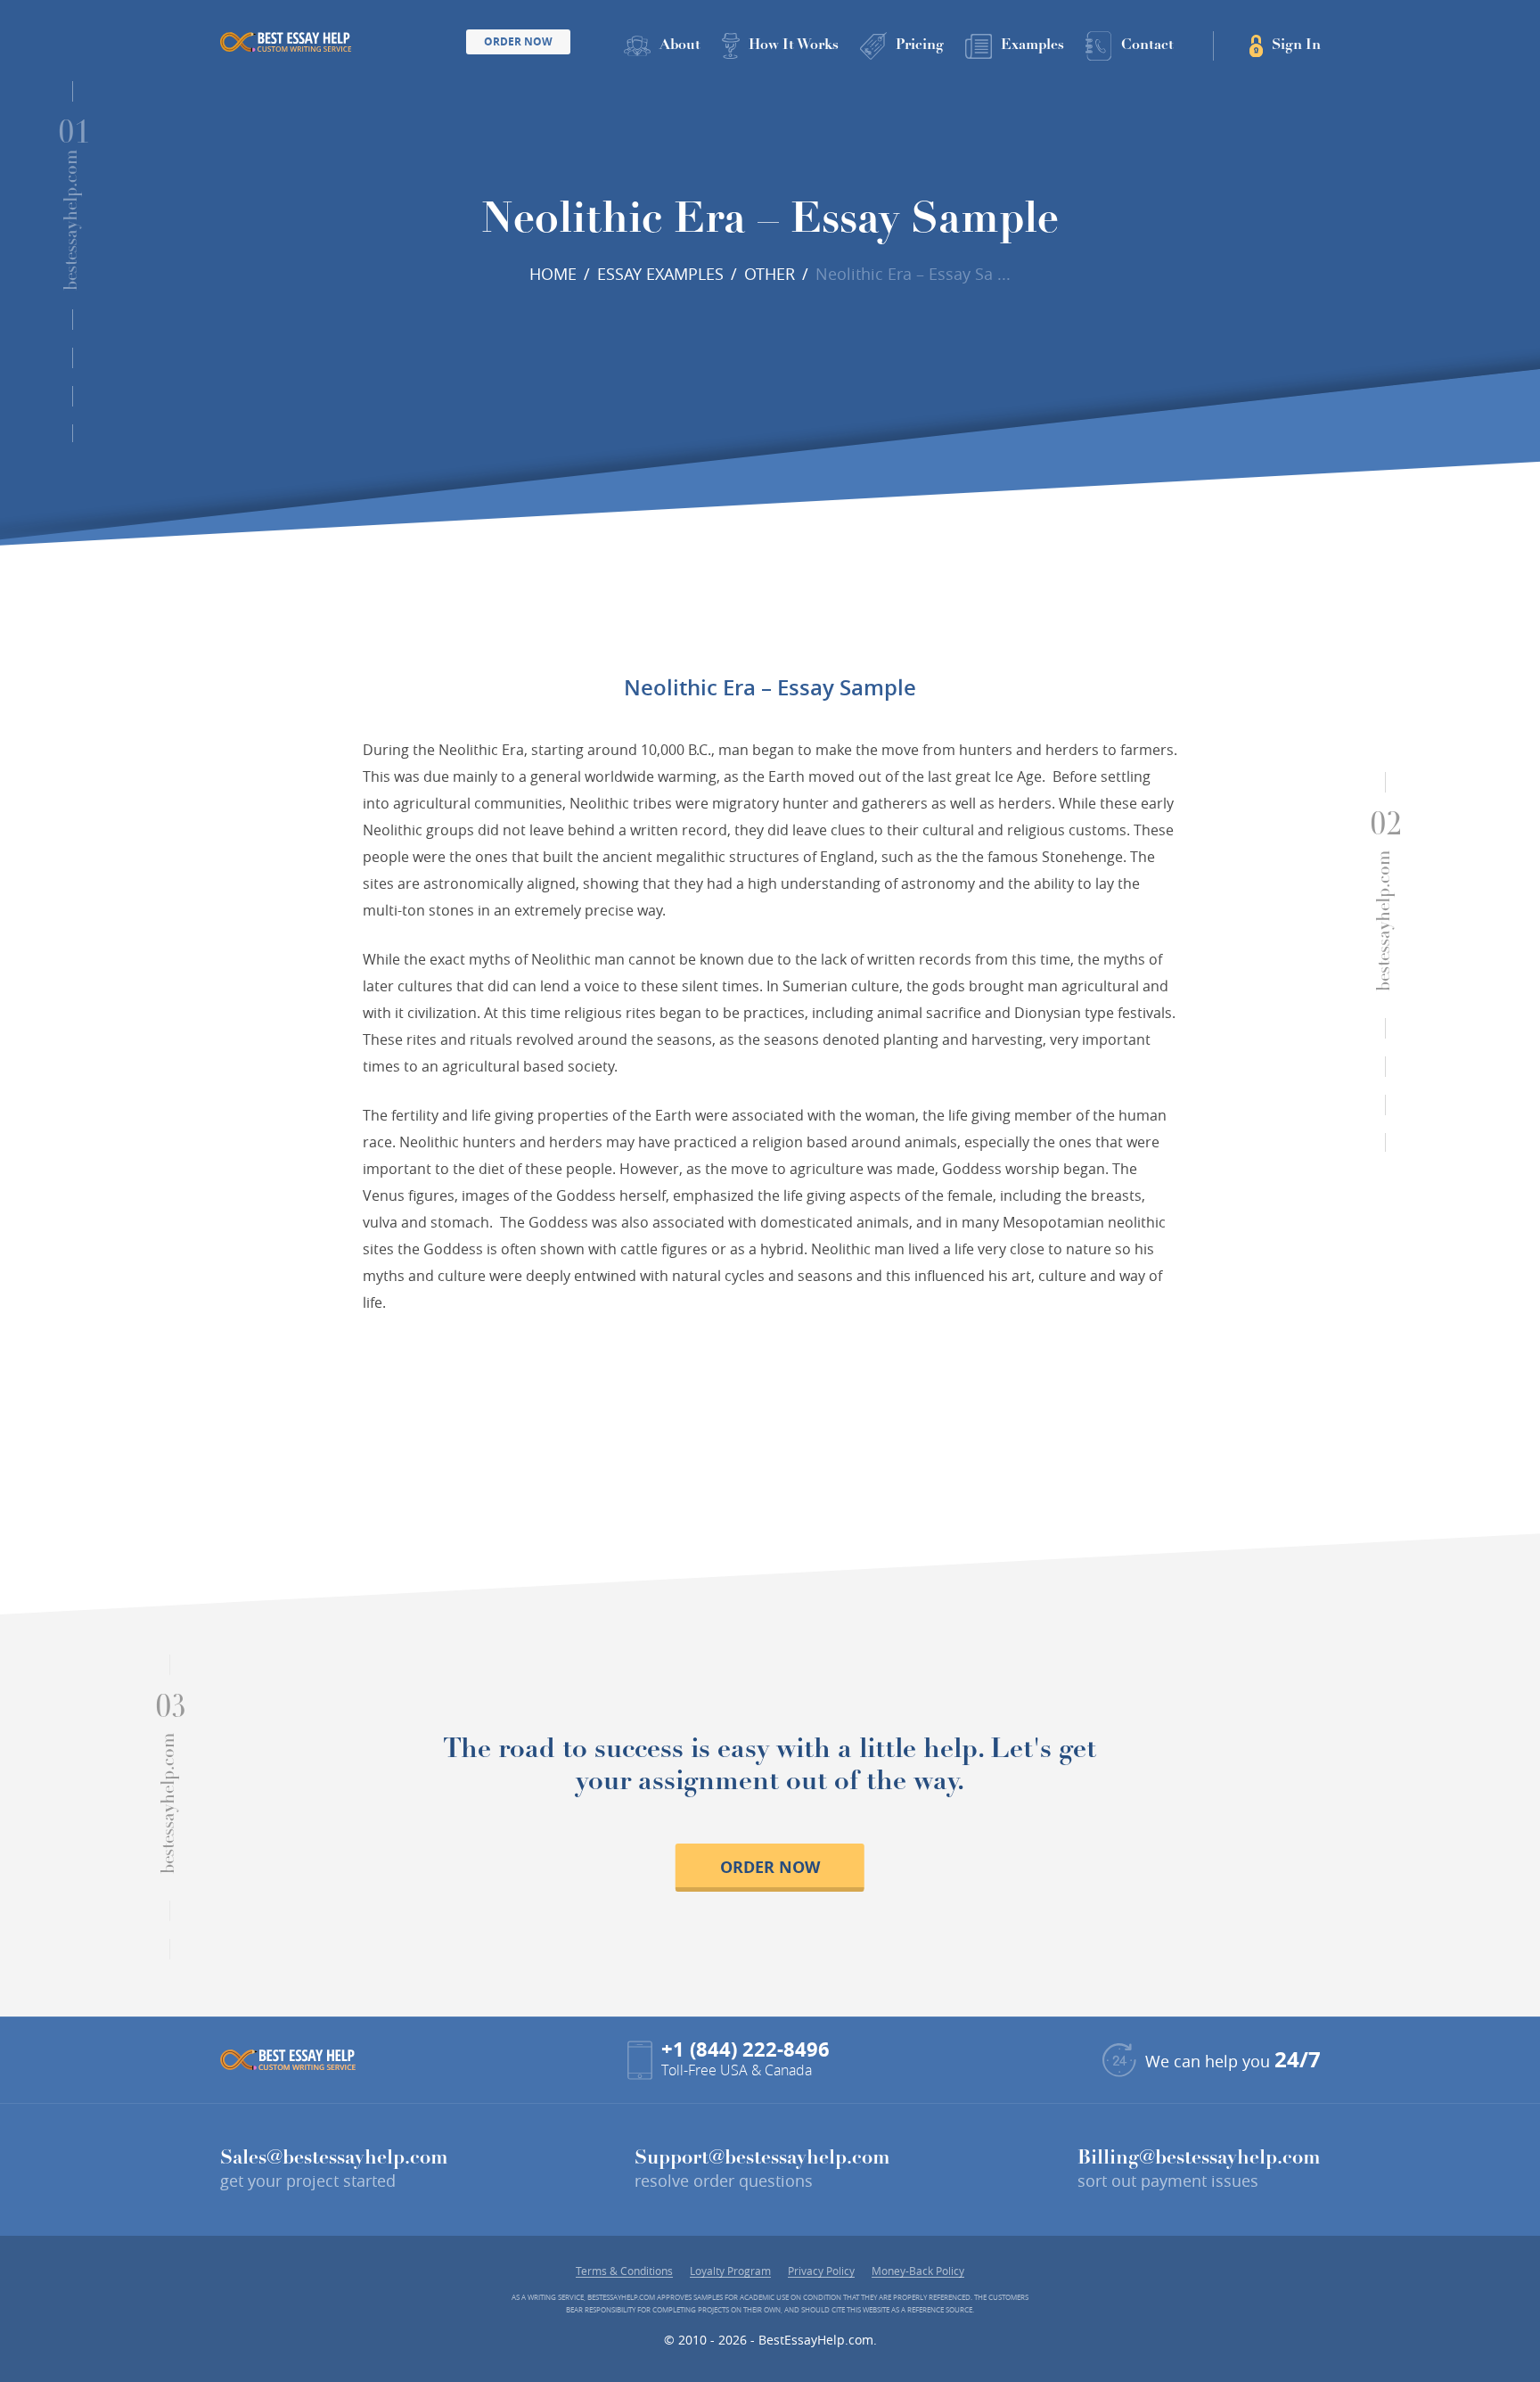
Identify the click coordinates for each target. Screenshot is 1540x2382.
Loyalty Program (730, 2271)
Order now (770, 1867)
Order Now (518, 41)
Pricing (920, 45)
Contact (1147, 45)
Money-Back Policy (918, 2271)
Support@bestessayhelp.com (762, 2159)
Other (770, 274)
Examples (1032, 45)
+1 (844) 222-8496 (745, 2049)
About (680, 45)
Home (553, 274)
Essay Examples (660, 274)
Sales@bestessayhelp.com (334, 2159)
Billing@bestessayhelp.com (1199, 2159)
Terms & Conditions (624, 2271)
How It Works (794, 45)
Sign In (1296, 45)
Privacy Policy (821, 2271)
